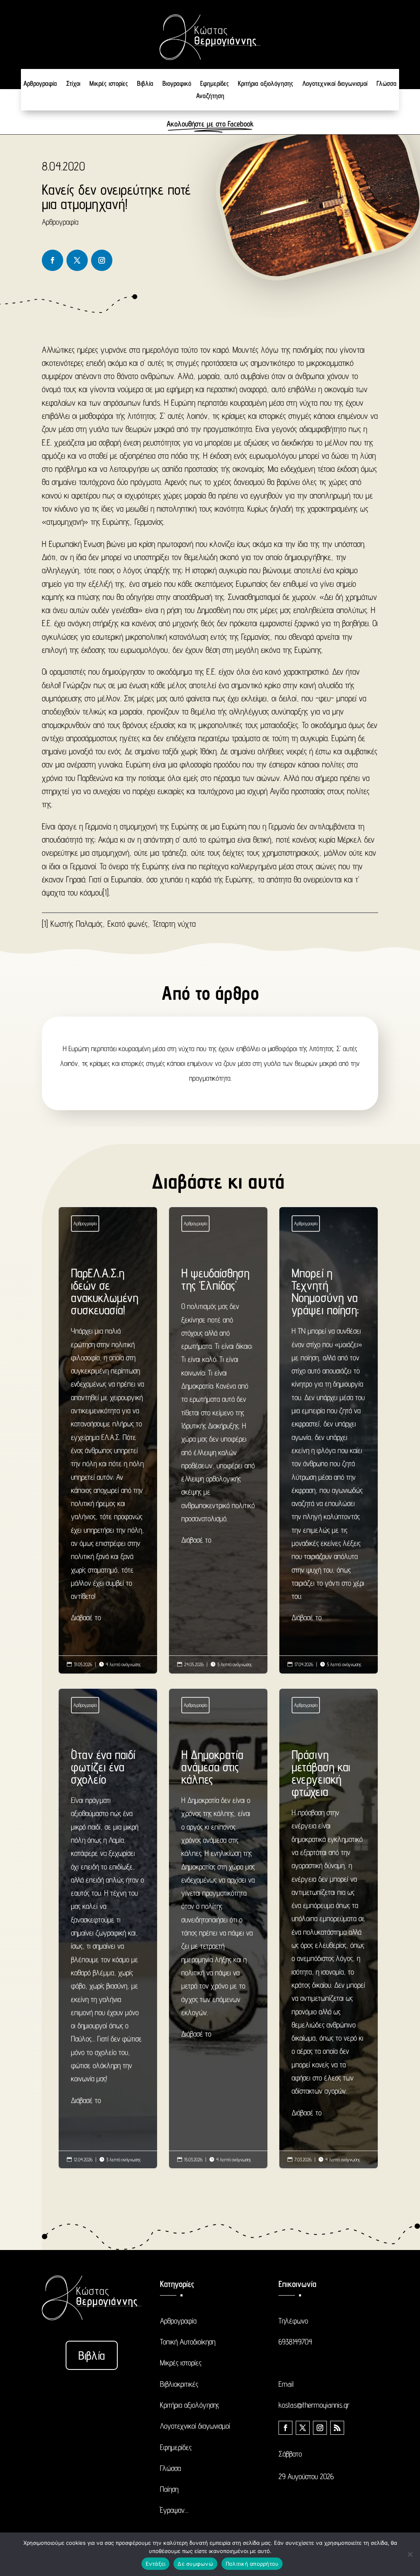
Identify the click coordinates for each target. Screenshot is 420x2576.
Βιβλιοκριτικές (179, 2384)
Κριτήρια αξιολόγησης (266, 84)
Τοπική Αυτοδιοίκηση (188, 2342)
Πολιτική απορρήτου (252, 2564)
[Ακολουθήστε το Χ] (77, 260)
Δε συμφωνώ (195, 2564)
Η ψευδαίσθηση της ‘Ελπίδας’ (218, 1409)
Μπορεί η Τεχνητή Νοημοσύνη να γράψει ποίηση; (329, 1448)
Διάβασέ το (86, 1617)
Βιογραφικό (177, 84)
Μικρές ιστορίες (109, 84)
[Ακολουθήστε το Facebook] (52, 260)
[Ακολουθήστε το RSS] (337, 2428)
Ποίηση (169, 2489)
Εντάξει (156, 2564)
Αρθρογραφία (40, 84)
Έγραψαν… (174, 2510)
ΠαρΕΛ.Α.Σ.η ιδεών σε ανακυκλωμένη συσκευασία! (108, 1448)
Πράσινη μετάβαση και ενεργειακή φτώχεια (329, 1936)
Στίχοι (73, 84)
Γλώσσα (387, 84)
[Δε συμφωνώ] (410, 2554)
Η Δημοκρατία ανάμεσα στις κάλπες (218, 1896)
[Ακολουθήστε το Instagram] (102, 260)
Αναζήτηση (210, 96)
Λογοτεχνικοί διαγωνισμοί (335, 84)
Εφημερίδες (215, 84)
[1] (106, 892)
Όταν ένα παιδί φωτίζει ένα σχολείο (108, 1930)
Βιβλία (145, 84)
